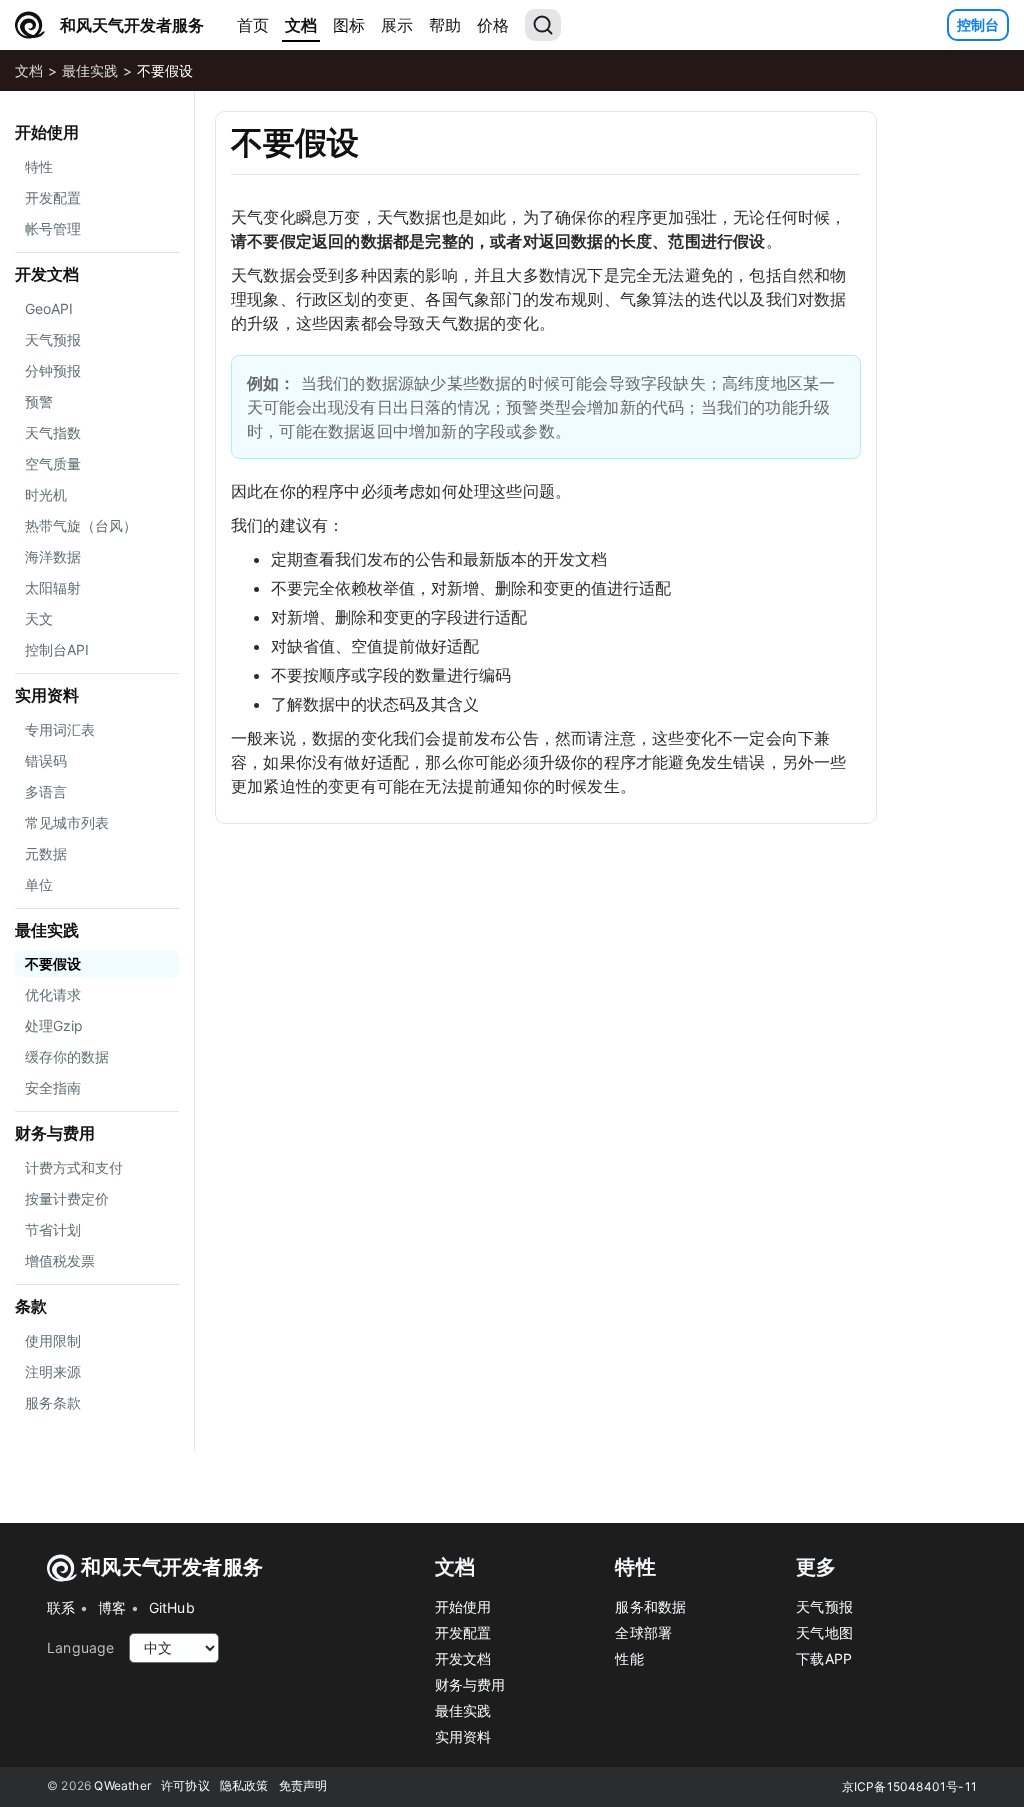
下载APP (824, 1658)
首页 (253, 25)
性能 (629, 1658)
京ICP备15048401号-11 (909, 1786)
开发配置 (463, 1632)
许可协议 (185, 1785)
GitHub (172, 1607)
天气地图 (824, 1632)
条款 (31, 1306)
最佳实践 (90, 70)
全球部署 (643, 1632)
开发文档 (47, 274)
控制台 (978, 24)
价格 (493, 25)
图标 (349, 25)
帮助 (445, 25)
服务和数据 (650, 1606)
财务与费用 (55, 1133)
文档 (301, 25)
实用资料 (47, 695)
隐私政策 (244, 1785)
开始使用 (47, 132)
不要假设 (165, 70)
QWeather (122, 1785)
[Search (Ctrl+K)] (543, 25)
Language (81, 1647)
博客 (112, 1607)
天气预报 (824, 1606)
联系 (61, 1607)
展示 (397, 25)
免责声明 (303, 1785)
